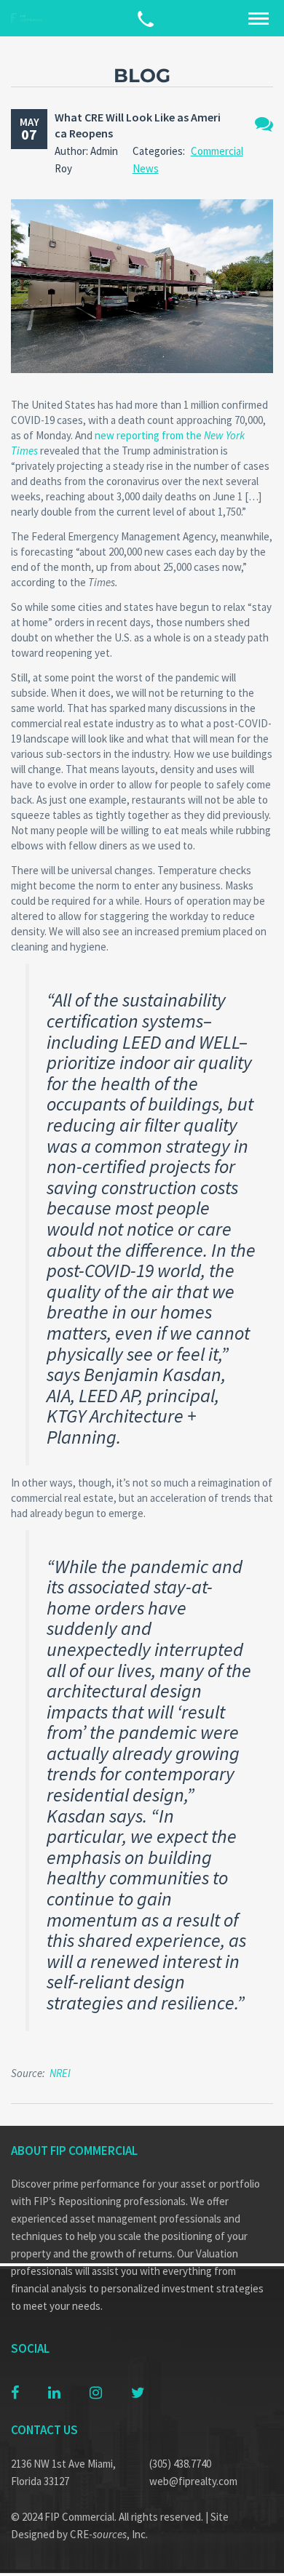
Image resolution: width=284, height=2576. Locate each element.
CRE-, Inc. (109, 2534)
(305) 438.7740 (180, 2464)
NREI (60, 2073)
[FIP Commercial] (29, 19)
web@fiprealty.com (193, 2481)
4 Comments (264, 124)
